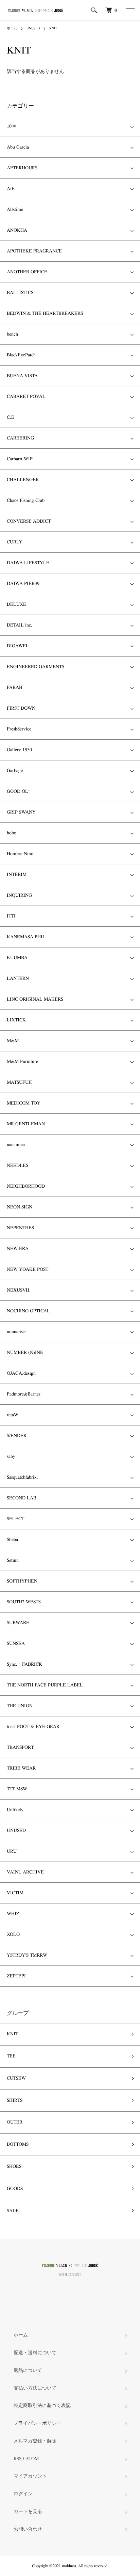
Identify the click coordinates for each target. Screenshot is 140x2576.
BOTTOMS (18, 2144)
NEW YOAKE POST (28, 1269)
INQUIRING (19, 895)
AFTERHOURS (22, 168)
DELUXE (16, 604)
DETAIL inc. (20, 625)
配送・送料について (35, 2353)
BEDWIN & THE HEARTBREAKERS (45, 313)
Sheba (12, 1540)
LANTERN (18, 978)
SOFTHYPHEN (22, 1581)
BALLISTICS (20, 293)
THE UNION (20, 1706)
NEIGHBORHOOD (26, 1186)
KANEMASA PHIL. (27, 937)
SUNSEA (16, 1644)
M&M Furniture (22, 1062)
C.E (11, 417)
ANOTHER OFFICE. (28, 272)
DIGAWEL (18, 646)
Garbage (15, 771)
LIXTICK (16, 1020)
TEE (11, 2056)
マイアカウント (30, 2476)
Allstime (15, 210)
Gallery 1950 (19, 750)
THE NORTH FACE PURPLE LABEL (45, 1685)
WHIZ (13, 1914)
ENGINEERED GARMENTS (36, 667)
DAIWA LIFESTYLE (28, 563)
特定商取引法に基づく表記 (42, 2406)
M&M (13, 1041)
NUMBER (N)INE (25, 1353)
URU (12, 1851)
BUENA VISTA (22, 376)
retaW (13, 1415)
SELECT (15, 1519)
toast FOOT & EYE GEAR (33, 1727)
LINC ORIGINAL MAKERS (35, 999)
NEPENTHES (20, 1228)
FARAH (15, 688)
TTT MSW (17, 1789)
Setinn (13, 1560)
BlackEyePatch (21, 355)
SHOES (14, 2166)
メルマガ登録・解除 (35, 2441)
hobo (12, 833)
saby (11, 1456)
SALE (13, 2211)
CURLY (15, 542)
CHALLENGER (23, 480)
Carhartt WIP (20, 459)
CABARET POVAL (26, 397)
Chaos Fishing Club (26, 500)
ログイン (23, 2494)
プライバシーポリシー (37, 2423)
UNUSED (33, 28)
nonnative (16, 1332)
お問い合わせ (28, 2529)
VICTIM (15, 1893)
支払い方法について (35, 2388)
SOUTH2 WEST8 (24, 1602)
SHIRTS (15, 2100)
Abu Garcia (18, 147)
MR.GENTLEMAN (26, 1124)
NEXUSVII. (19, 1290)
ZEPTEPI (16, 1976)
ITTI (11, 916)
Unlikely (15, 1810)
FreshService (19, 729)
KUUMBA (17, 958)
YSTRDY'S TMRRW (27, 1955)
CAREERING (20, 438)
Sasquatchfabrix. (22, 1477)
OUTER (15, 2122)
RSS (17, 2459)
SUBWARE (18, 1623)
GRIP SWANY (21, 812)
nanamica (16, 1145)
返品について (28, 2371)
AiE (11, 189)
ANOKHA (17, 230)
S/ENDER (17, 1436)
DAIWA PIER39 (23, 584)
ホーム (12, 28)
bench (12, 334)
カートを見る (28, 2512)
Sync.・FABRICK (24, 1664)
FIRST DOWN (21, 708)
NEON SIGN (20, 1207)
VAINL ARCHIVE (25, 1872)
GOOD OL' (18, 791)
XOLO (13, 1934)
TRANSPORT (20, 1747)
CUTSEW (16, 2078)
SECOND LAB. (22, 1498)
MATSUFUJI (19, 1082)
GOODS (15, 2189)
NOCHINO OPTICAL (28, 1311)
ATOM (32, 2459)
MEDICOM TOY (24, 1103)
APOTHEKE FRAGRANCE (34, 251)
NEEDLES (17, 1166)
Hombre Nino (20, 854)
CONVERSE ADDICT (29, 521)
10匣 (12, 126)
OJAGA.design (21, 1373)
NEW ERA (18, 1249)
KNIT (53, 28)
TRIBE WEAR (21, 1768)
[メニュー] (130, 10)
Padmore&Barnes (24, 1394)
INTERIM (17, 875)
